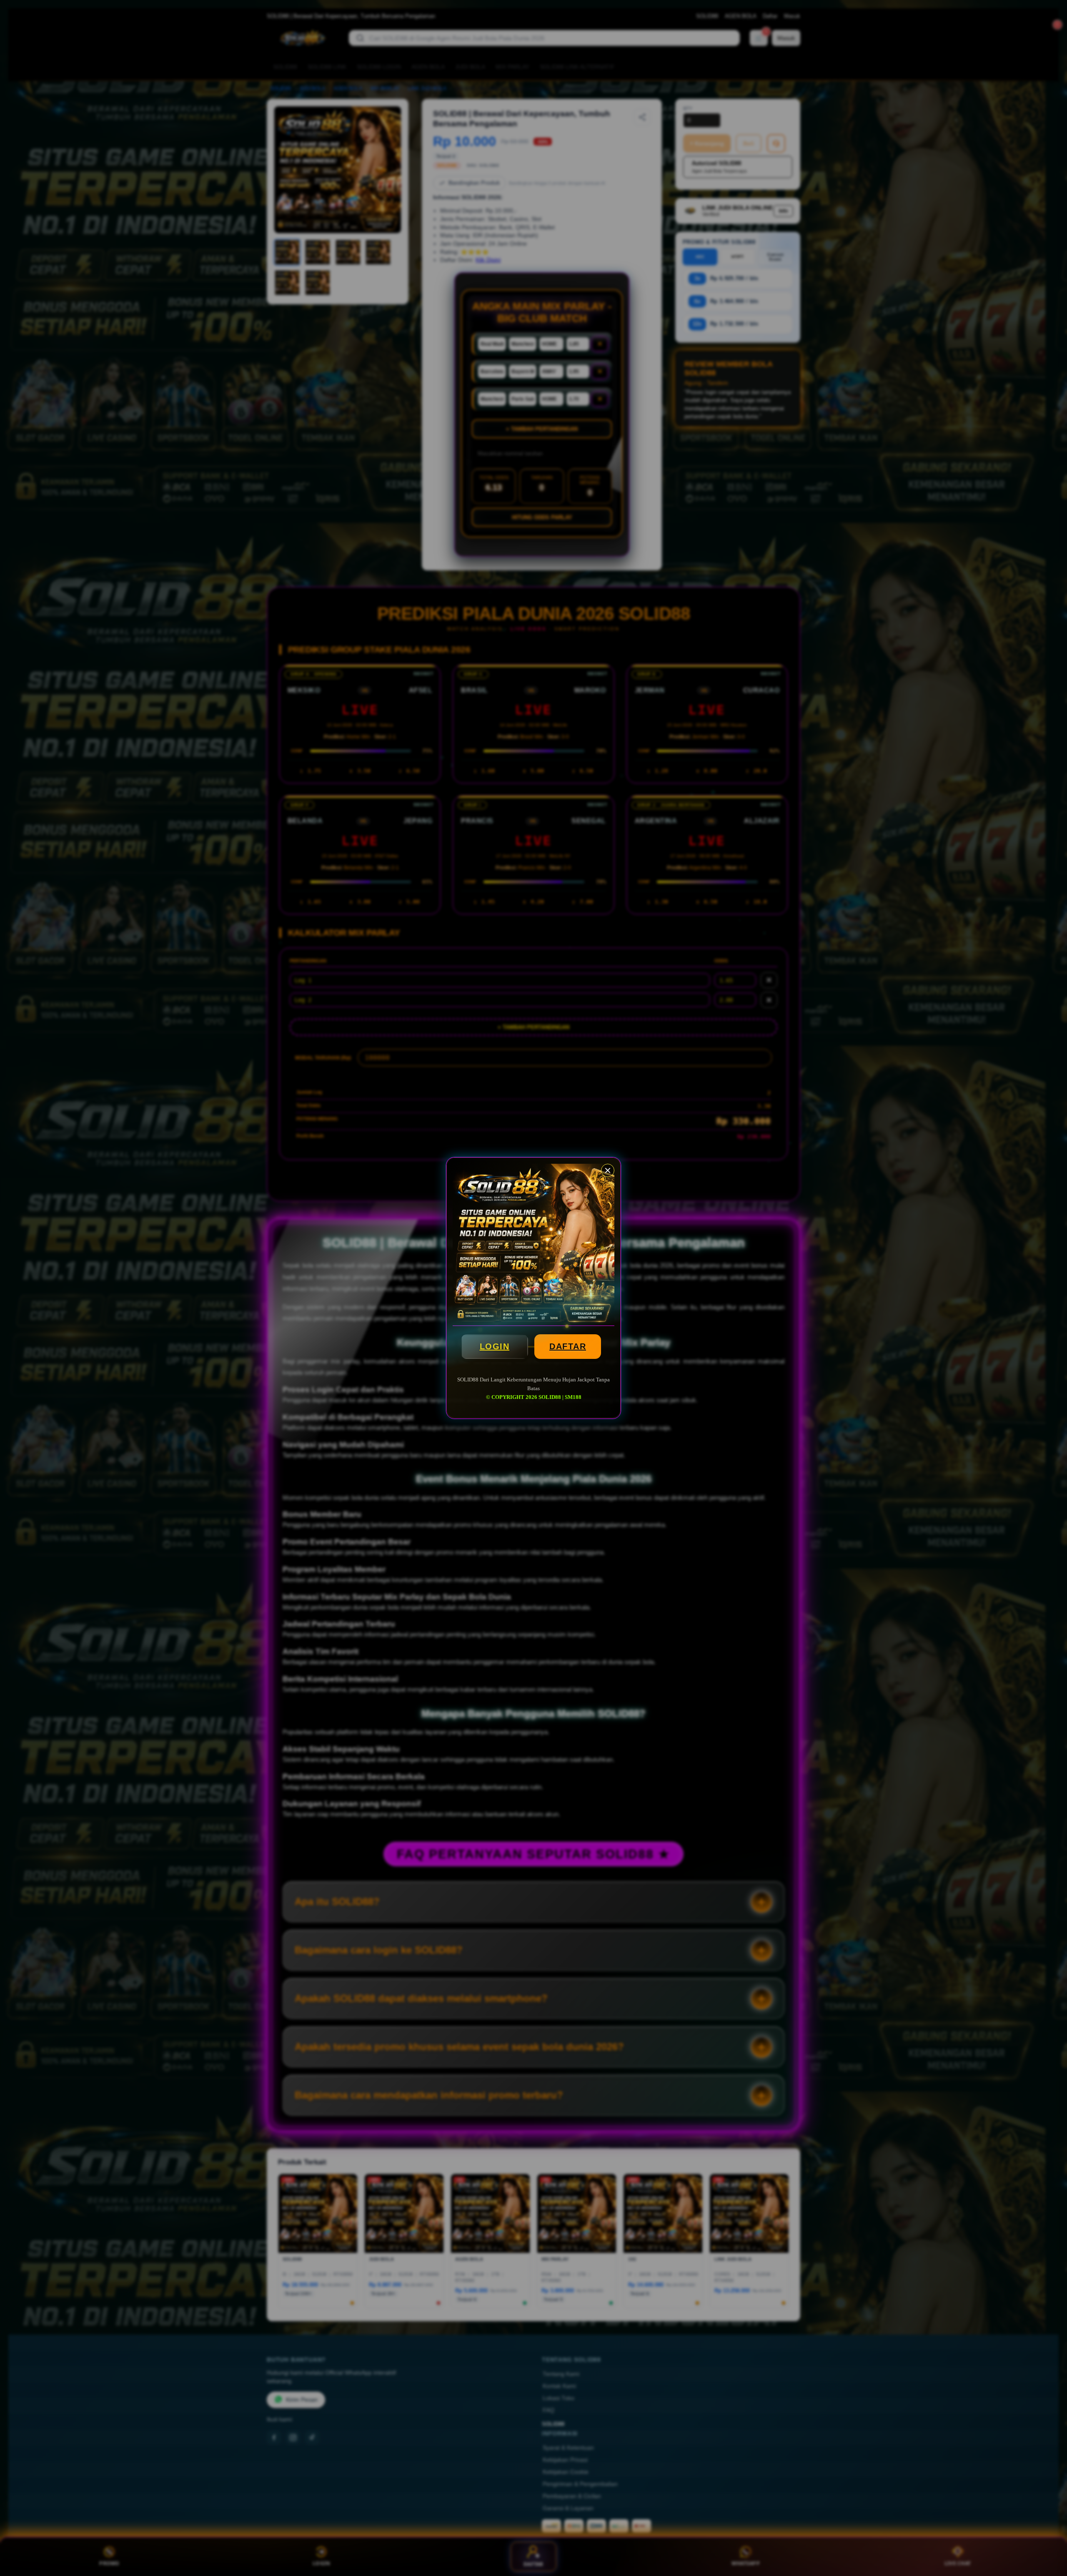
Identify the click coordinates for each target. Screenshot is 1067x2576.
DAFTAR (568, 1346)
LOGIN (495, 1346)
